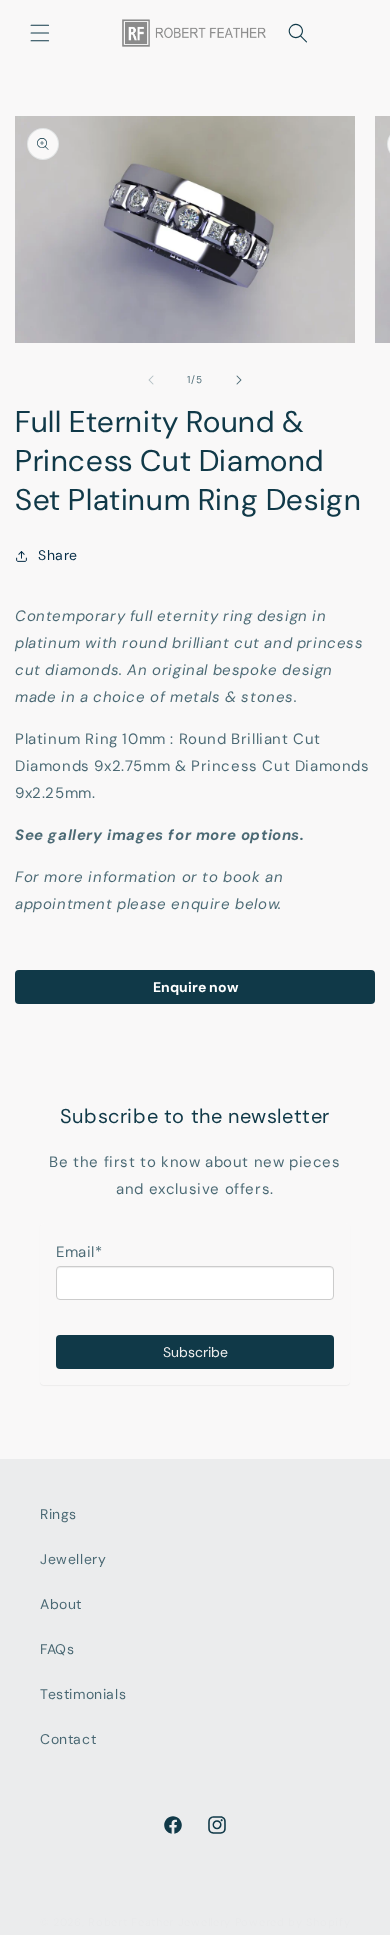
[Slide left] (151, 380)
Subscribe (195, 1352)
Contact (68, 1739)
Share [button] (58, 555)
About (61, 1604)
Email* (79, 1252)
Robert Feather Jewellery (159, 1922)
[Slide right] (239, 380)
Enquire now (195, 987)
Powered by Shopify (293, 1922)
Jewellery (73, 1559)
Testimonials (83, 1694)
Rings (58, 1514)
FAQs (57, 1649)
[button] (40, 33)
